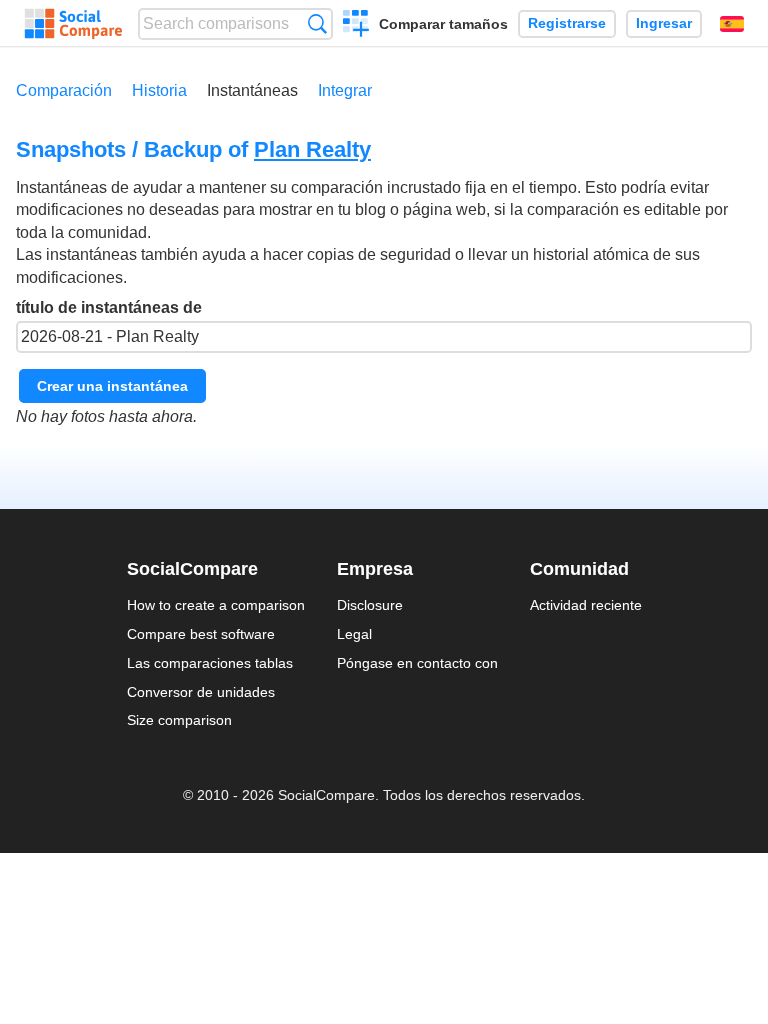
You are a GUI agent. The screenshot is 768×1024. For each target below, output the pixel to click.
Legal (354, 634)
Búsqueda (317, 23)
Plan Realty (312, 149)
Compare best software (201, 634)
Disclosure (370, 605)
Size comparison (179, 720)
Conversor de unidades (201, 692)
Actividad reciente (586, 605)
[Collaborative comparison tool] (73, 24)
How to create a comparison (216, 605)
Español (732, 24)
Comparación (64, 90)
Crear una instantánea (112, 386)
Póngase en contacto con (417, 663)
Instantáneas (252, 90)
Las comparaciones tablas (210, 663)
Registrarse (567, 23)
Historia (159, 90)
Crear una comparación (356, 26)
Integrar (345, 90)
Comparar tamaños (443, 24)
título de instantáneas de (109, 307)
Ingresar (664, 23)
